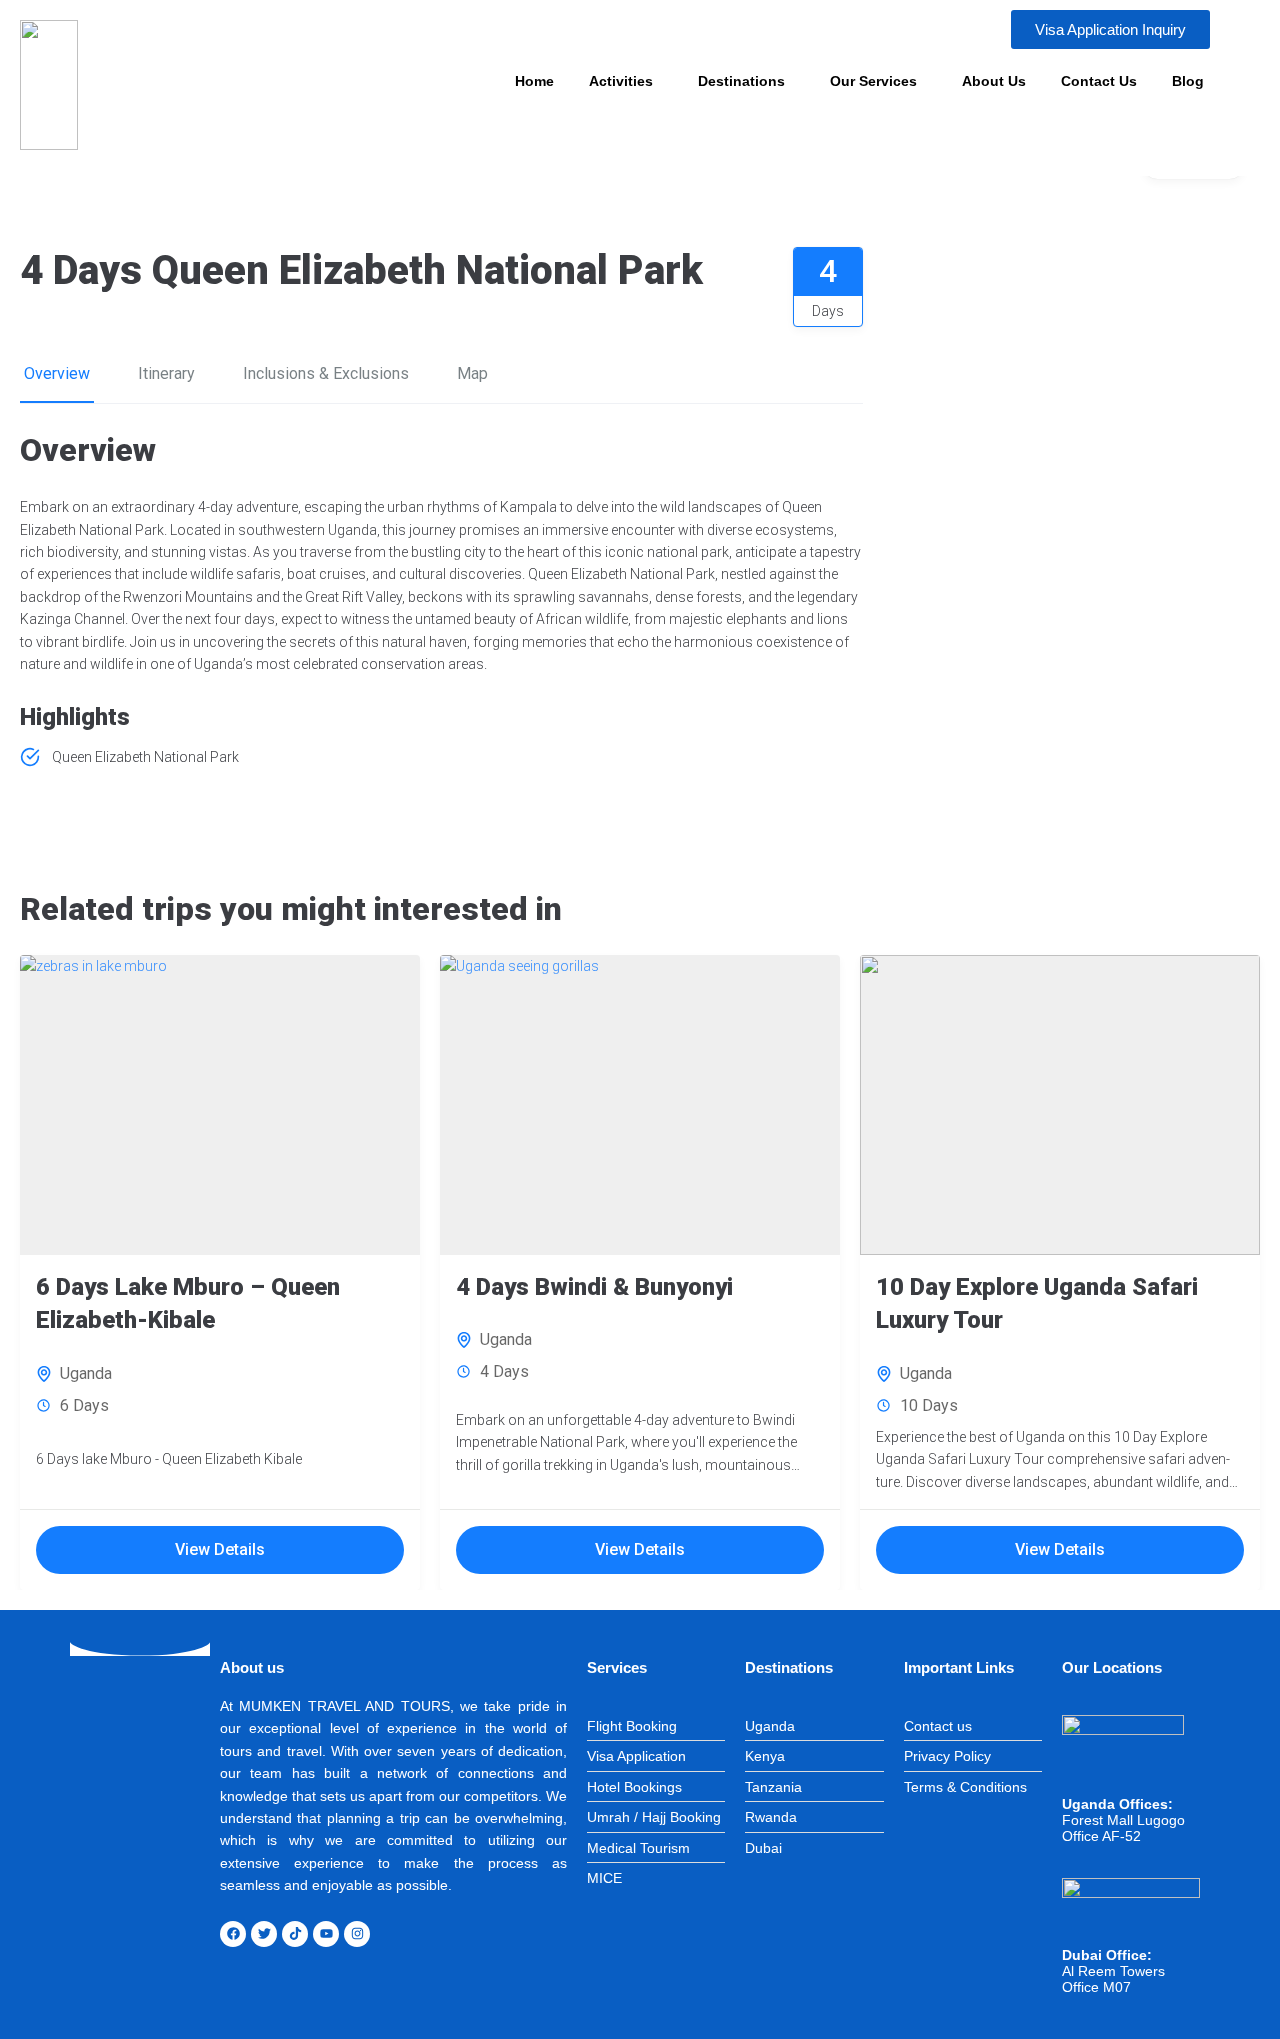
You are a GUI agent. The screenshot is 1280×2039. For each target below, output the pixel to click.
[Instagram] (357, 1934)
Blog (1188, 81)
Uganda (86, 1373)
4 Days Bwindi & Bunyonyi (594, 1287)
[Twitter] (264, 1934)
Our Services (873, 81)
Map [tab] (472, 373)
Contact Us (1099, 81)
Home (534, 81)
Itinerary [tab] (166, 373)
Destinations (741, 81)
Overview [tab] (57, 373)
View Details (220, 1549)
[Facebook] (233, 1934)
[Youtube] (326, 1934)
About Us (994, 81)
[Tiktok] (295, 1934)
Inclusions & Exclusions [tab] (326, 373)
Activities (621, 81)
